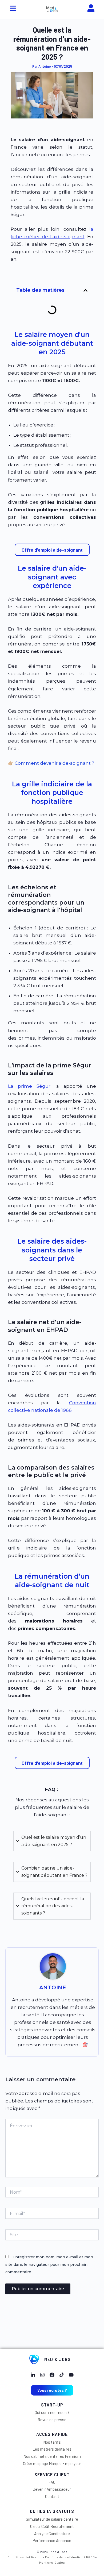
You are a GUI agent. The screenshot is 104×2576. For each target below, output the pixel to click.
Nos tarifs (52, 2442)
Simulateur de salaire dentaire (52, 2519)
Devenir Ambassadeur (52, 2489)
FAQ (52, 2482)
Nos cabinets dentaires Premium (52, 2456)
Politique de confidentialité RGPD (70, 2557)
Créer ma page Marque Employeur (52, 2463)
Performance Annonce (52, 2540)
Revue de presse (52, 2420)
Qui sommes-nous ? (52, 2412)
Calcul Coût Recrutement (52, 2526)
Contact (52, 2496)
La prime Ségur (29, 1086)
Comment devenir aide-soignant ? (54, 763)
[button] (85, 291)
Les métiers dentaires (52, 2449)
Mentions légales (52, 2562)
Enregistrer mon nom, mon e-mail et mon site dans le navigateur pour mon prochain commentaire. (49, 2264)
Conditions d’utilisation (25, 2557)
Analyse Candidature (52, 2533)
